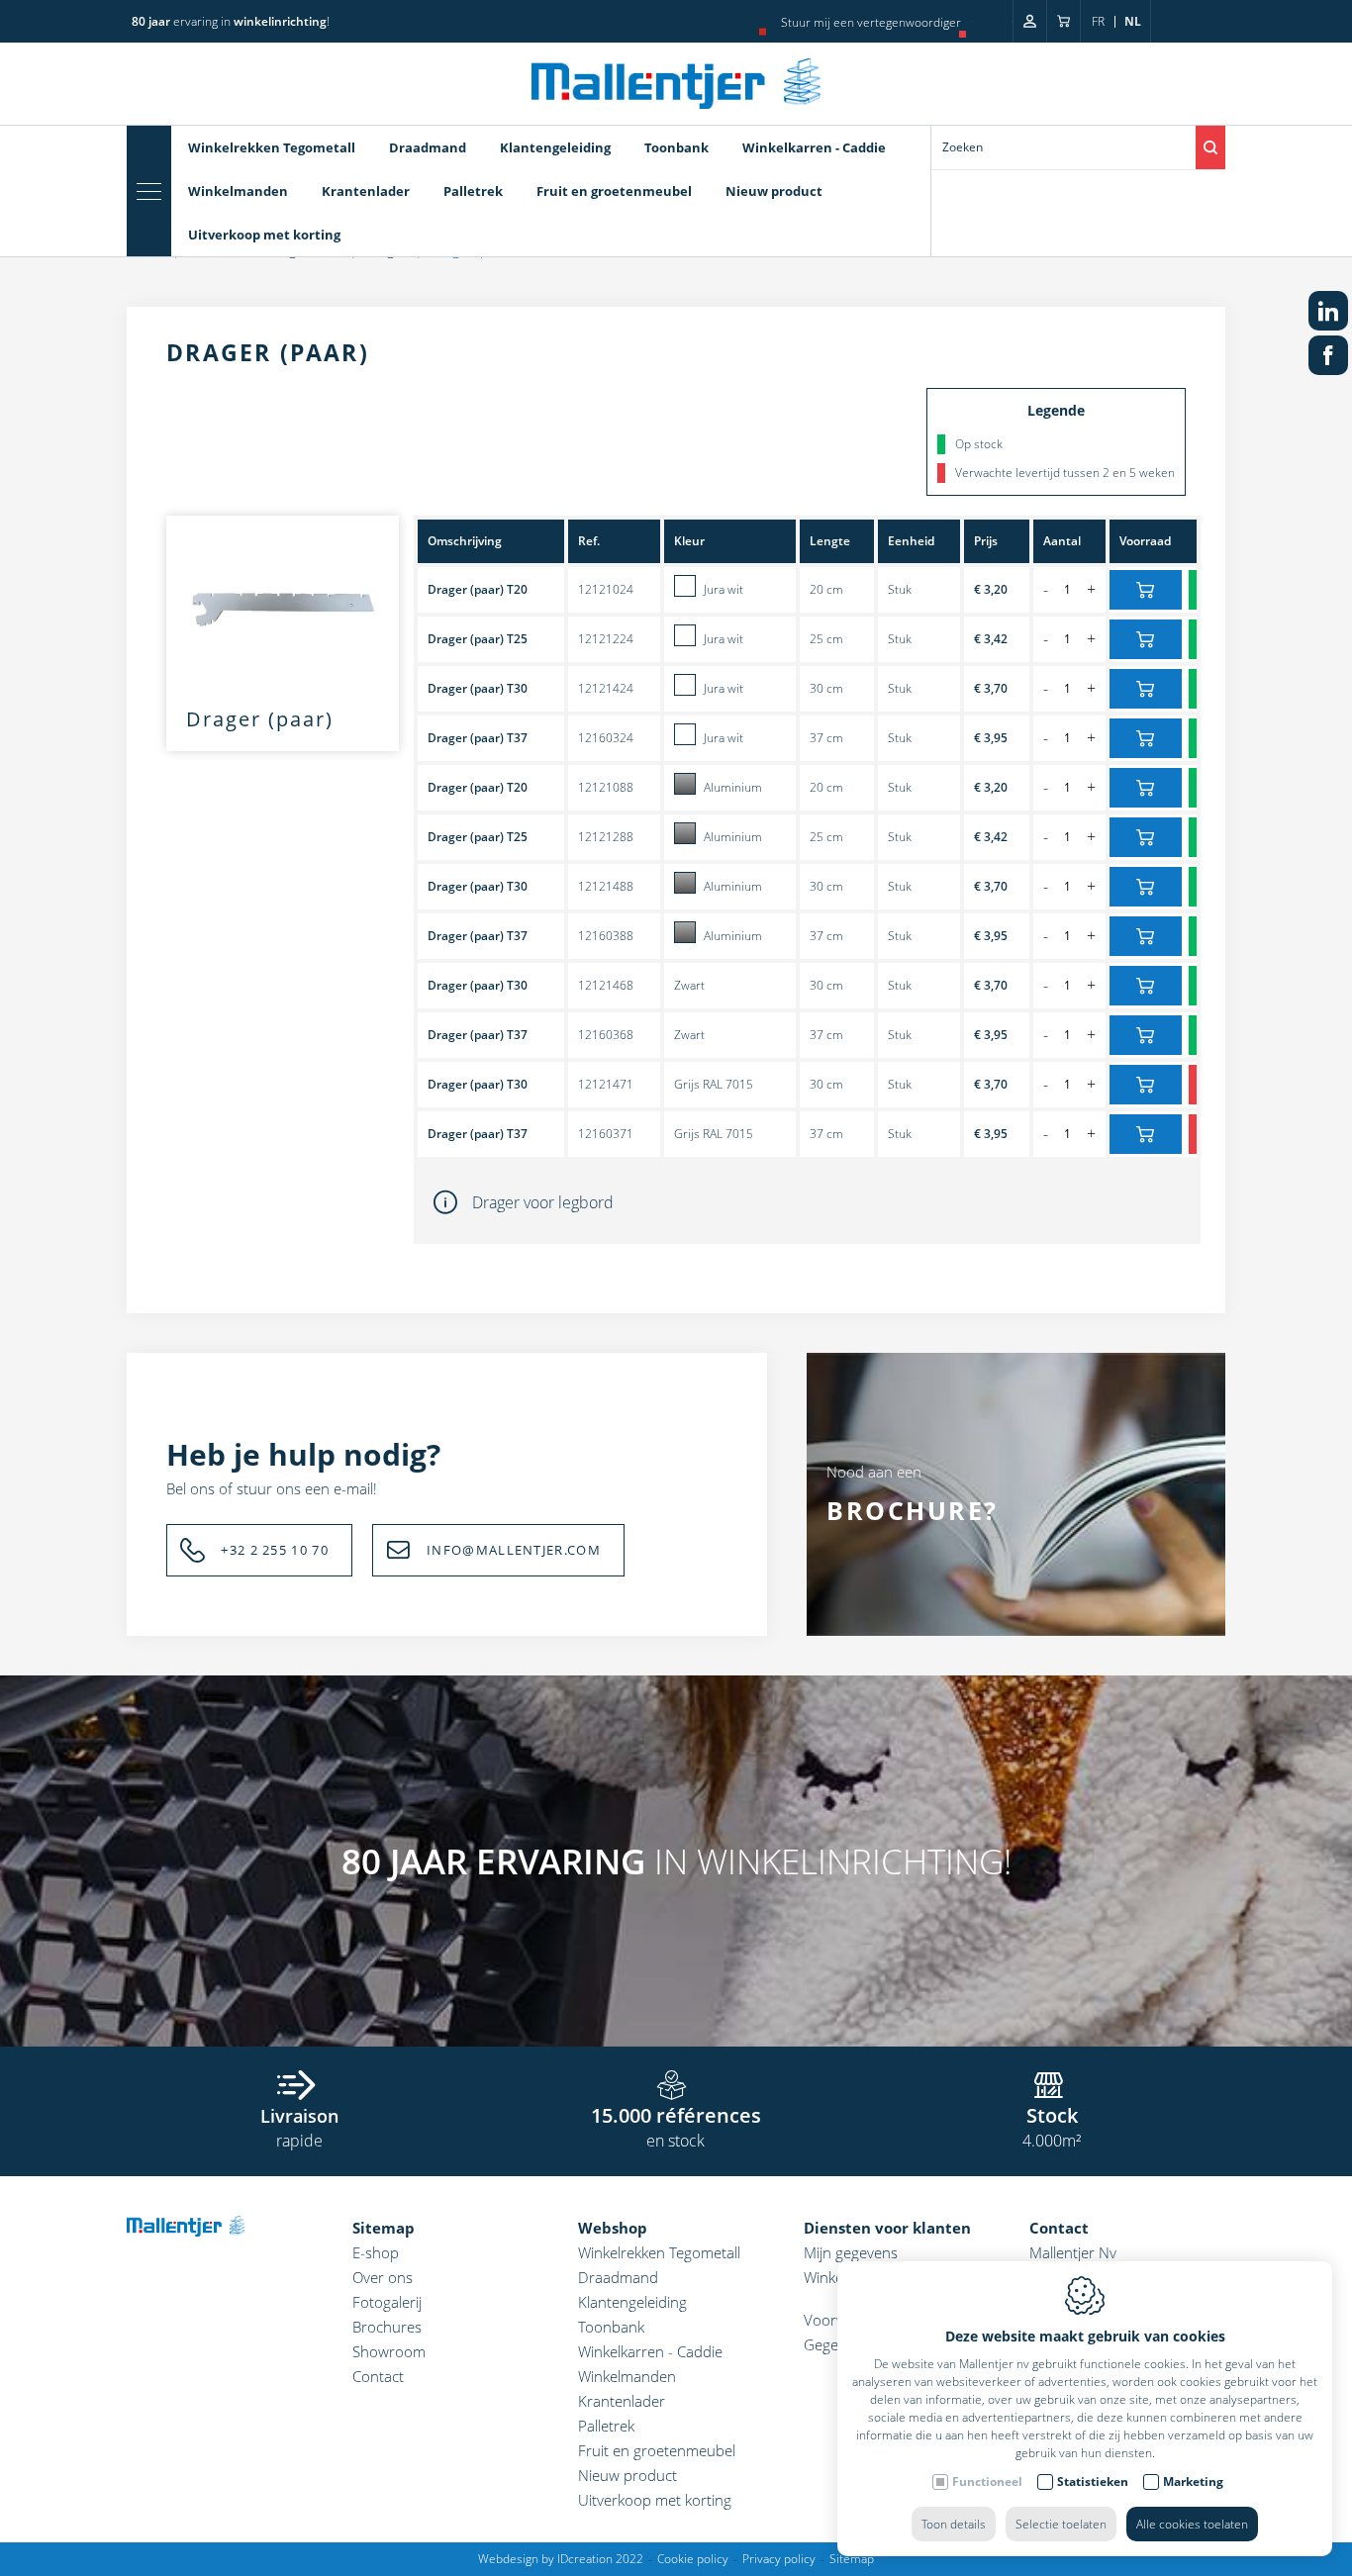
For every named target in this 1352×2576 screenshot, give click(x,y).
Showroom (389, 2351)
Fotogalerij (387, 2302)
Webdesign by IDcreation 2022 (561, 2559)
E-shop (376, 2252)
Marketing (1193, 2481)
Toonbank (676, 147)
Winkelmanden (238, 191)
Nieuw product (774, 191)
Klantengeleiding (555, 147)
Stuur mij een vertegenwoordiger (871, 22)
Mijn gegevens (851, 2252)
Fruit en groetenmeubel (614, 191)
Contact (378, 2376)
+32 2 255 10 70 (275, 1550)
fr (1098, 21)
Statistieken (1093, 2481)
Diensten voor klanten (887, 2228)
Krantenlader (366, 191)
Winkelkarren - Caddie (814, 147)
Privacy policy (779, 2559)
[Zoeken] (1210, 147)
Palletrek (473, 191)
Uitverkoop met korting (264, 235)
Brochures (387, 2327)
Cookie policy (693, 2559)
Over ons (383, 2277)
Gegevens (836, 2344)
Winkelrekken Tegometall (272, 147)
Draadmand (428, 147)
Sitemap (384, 2228)
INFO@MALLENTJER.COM (514, 1550)
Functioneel (987, 2481)
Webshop (613, 2228)
